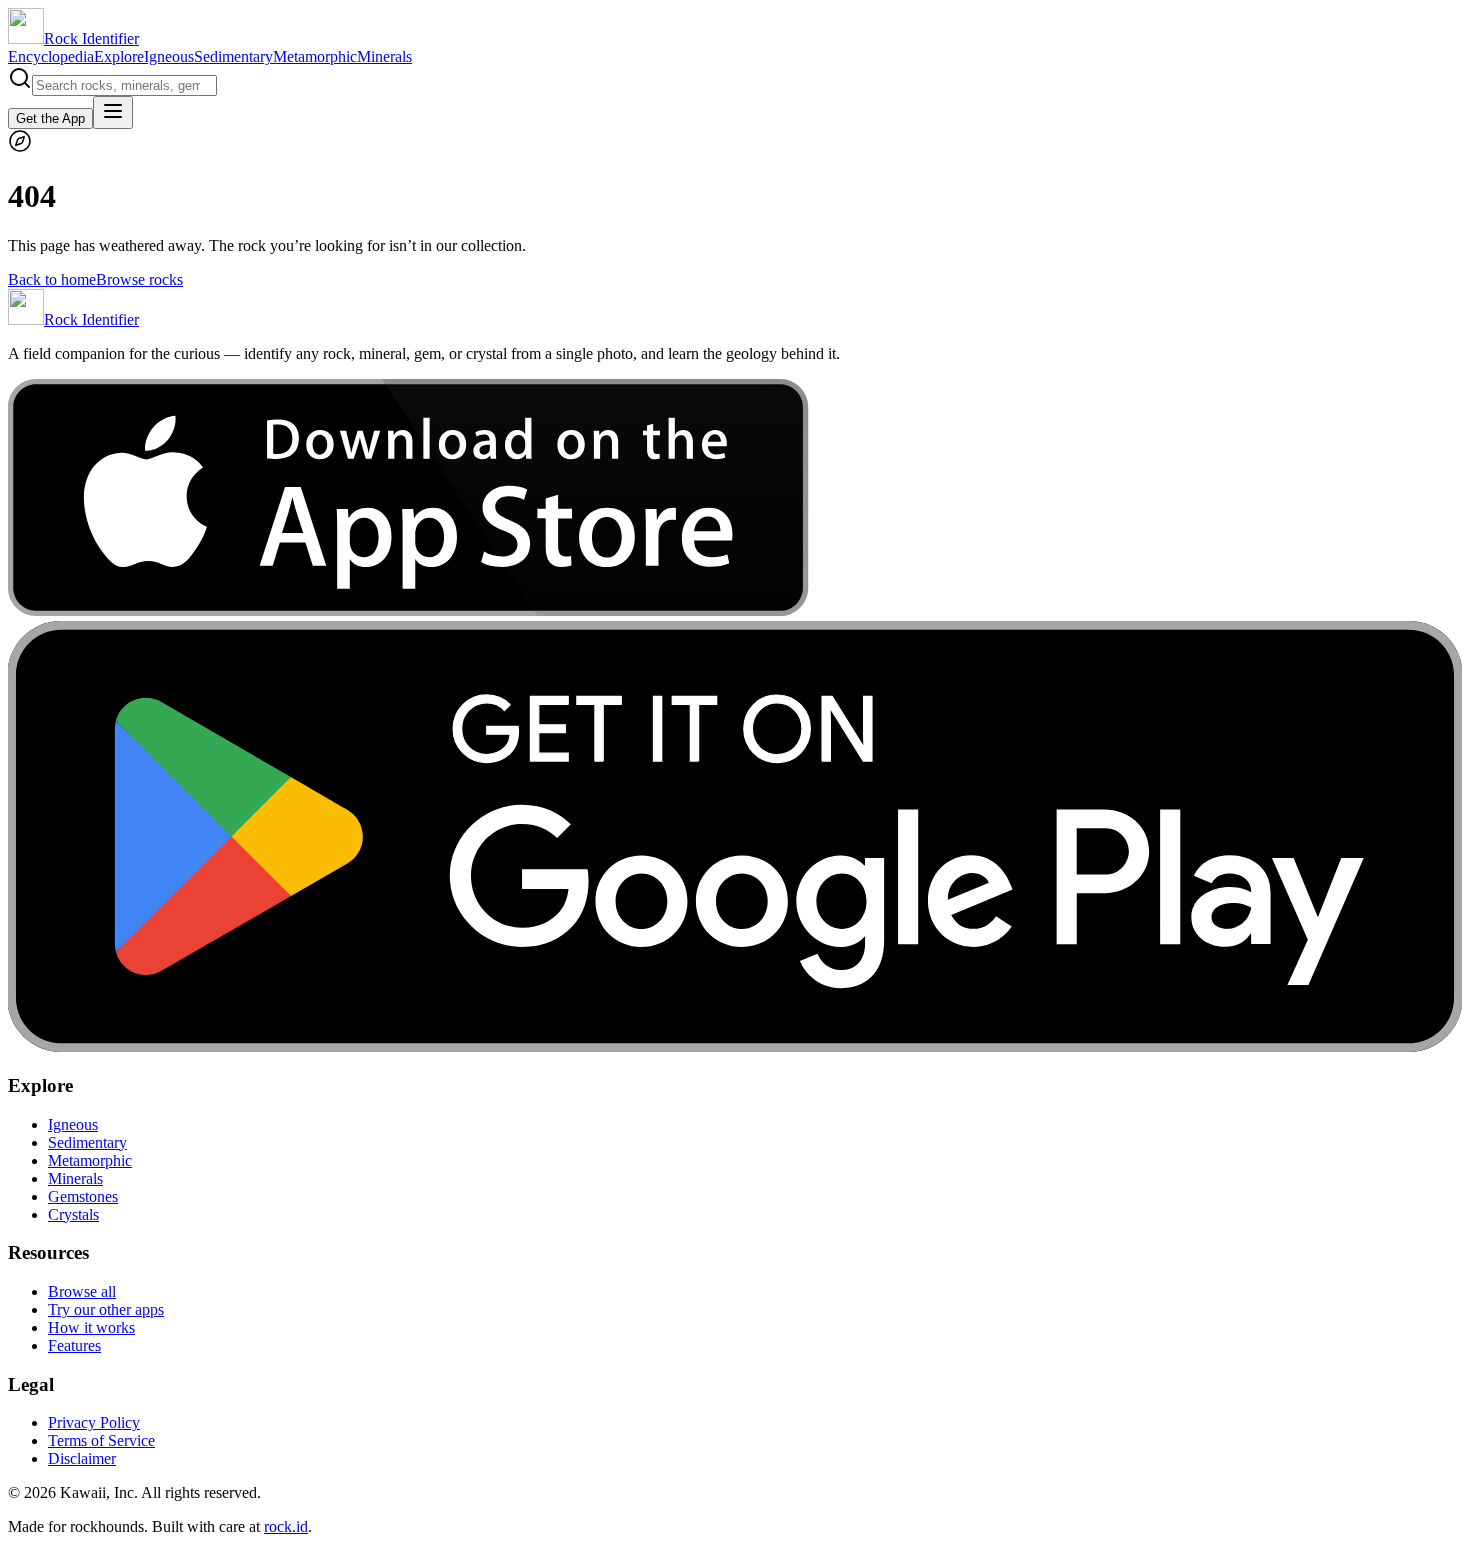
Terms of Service (101, 1440)
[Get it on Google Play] (735, 1046)
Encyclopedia (51, 56)
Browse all (82, 1291)
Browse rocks (139, 279)
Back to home (52, 279)
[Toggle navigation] (113, 112)
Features (74, 1345)
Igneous (169, 56)
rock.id (286, 1526)
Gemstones (83, 1196)
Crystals (73, 1214)
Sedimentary (233, 56)
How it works (91, 1327)
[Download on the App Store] (408, 611)
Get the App (50, 118)
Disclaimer (82, 1458)
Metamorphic (315, 56)
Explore (119, 56)
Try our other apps (106, 1309)
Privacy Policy (94, 1422)
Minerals (384, 56)
